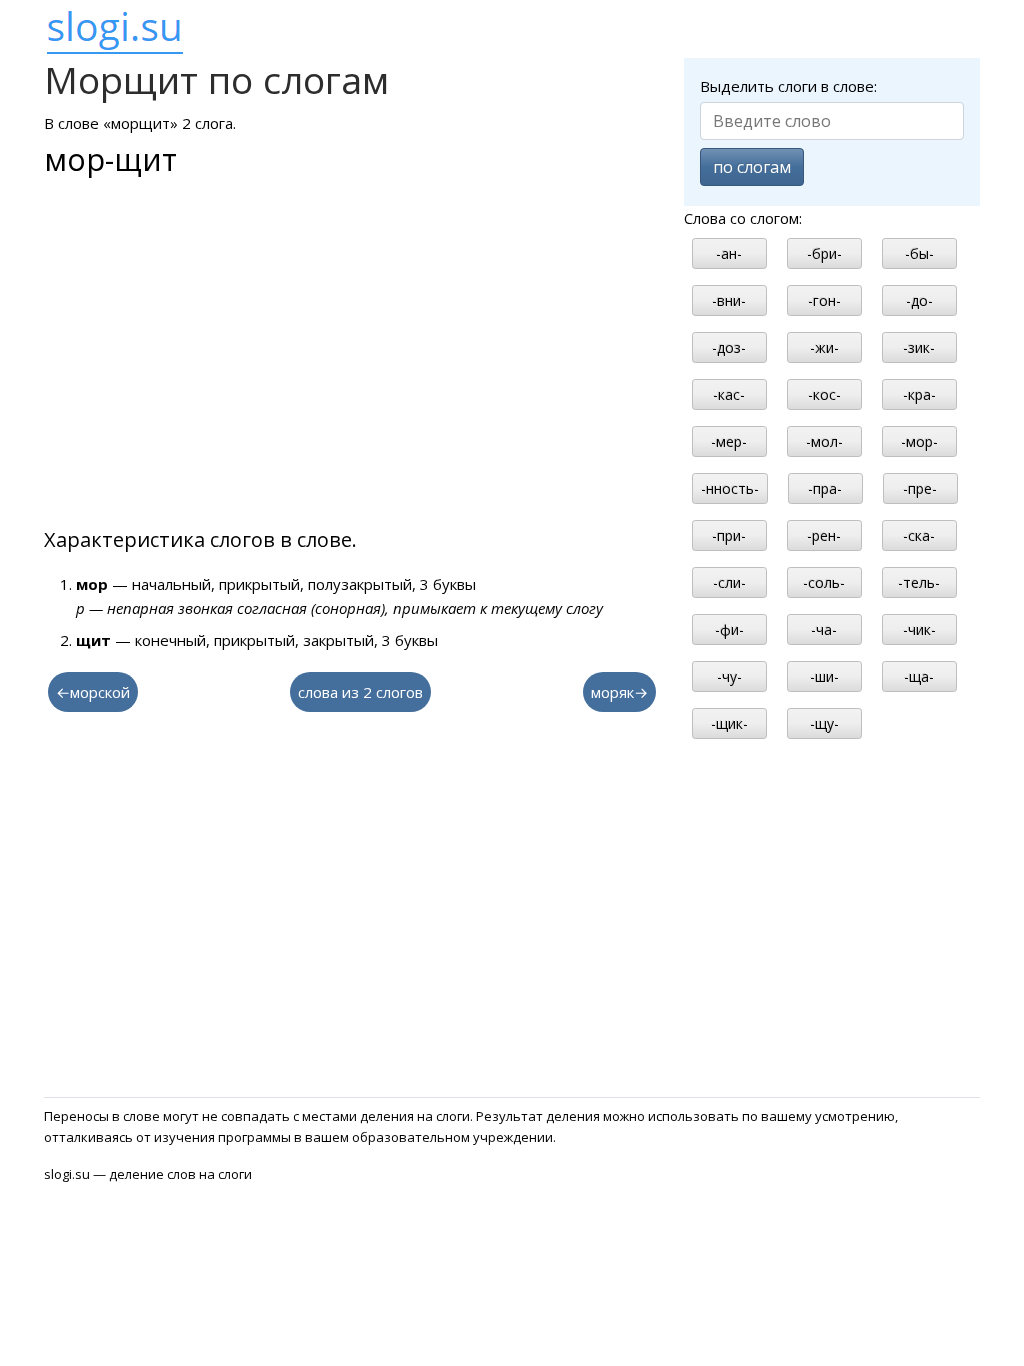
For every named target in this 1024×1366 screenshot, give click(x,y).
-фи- (729, 629)
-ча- (824, 629)
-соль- (824, 582)
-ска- (919, 535)
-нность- (730, 488)
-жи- (824, 347)
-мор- (919, 441)
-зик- (919, 347)
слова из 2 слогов (360, 692)
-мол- (824, 441)
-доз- (729, 347)
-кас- (729, 394)
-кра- (919, 394)
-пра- (825, 488)
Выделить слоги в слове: (788, 86)
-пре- (920, 488)
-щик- (729, 723)
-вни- (729, 300)
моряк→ (619, 692)
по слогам (752, 167)
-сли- (729, 582)
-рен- (824, 535)
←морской (93, 692)
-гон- (824, 300)
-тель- (919, 582)
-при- (729, 535)
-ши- (824, 676)
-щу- (824, 723)
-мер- (729, 441)
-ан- (729, 253)
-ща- (919, 676)
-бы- (919, 253)
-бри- (824, 253)
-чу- (729, 676)
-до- (919, 300)
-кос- (824, 394)
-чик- (919, 629)
